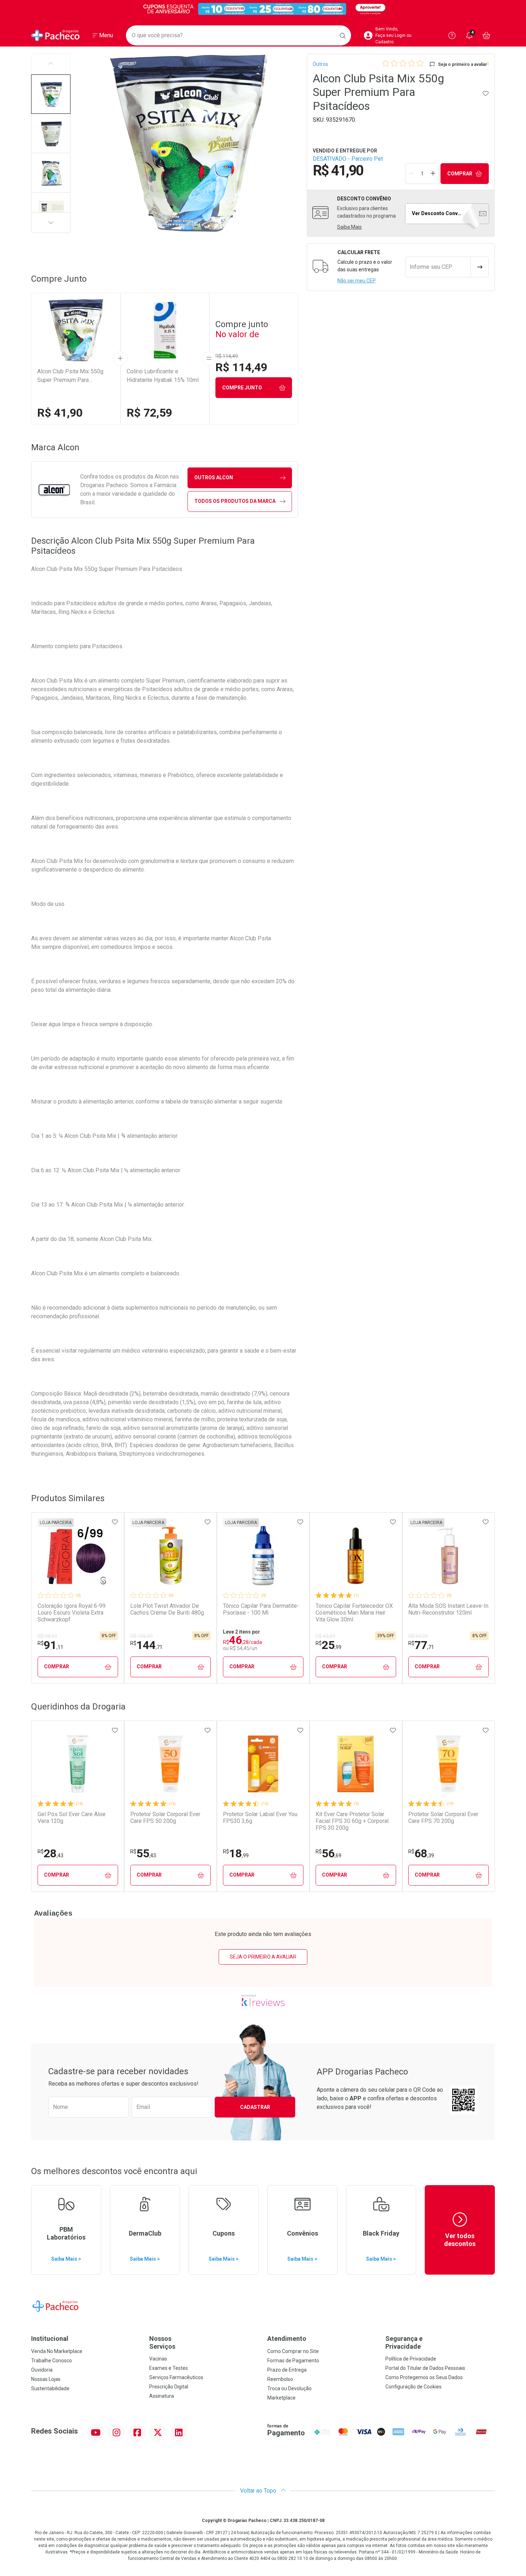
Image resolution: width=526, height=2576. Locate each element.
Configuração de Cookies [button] (413, 2387)
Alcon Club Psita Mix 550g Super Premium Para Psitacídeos (70, 376)
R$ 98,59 (47, 1636)
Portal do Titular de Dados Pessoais (425, 2368)
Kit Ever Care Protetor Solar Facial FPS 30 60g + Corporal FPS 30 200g (352, 1821)
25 (328, 1645)
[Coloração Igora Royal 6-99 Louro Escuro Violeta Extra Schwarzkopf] (78, 1556)
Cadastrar (255, 2107)
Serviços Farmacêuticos (176, 2377)
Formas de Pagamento (293, 2361)
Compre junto (242, 388)
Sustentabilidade (50, 2388)
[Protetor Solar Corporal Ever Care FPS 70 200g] (448, 1764)
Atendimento (287, 2339)
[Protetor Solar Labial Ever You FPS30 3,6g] (263, 1764)
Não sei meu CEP (357, 281)
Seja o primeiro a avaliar (263, 1957)
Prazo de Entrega (287, 2370)
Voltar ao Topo (259, 2491)
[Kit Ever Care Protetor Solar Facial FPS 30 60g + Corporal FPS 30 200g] (356, 1764)
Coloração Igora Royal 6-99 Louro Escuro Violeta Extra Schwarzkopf (72, 1613)
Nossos (162, 2342)
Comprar (460, 174)
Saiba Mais (349, 227)
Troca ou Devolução (289, 2388)
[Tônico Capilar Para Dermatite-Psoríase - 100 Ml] (263, 1556)
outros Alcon (214, 477)
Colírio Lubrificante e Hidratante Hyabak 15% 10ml (163, 376)
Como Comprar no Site (293, 2351)
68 (421, 1853)
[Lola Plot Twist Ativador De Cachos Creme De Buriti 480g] (170, 1556)
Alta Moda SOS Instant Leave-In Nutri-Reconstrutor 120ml (448, 1609)
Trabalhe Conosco (52, 2361)
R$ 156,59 (142, 1636)
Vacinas (158, 2359)
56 (328, 1853)
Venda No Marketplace (57, 2351)
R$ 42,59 (325, 1636)
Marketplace (281, 2398)
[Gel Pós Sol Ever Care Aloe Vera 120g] (78, 1764)
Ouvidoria (42, 2370)
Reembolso (280, 2379)
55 (143, 1853)
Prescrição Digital (169, 2387)
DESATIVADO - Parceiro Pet (348, 159)
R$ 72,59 (149, 413)
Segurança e (404, 2342)
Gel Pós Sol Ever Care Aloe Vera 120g (72, 1818)
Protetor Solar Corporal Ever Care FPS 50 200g (165, 1818)
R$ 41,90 (60, 413)
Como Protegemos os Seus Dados (424, 2377)
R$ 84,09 (418, 1636)
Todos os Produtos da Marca (235, 501)
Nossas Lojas (46, 2379)
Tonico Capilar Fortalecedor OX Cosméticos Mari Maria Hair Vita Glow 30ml (354, 1613)
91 (50, 1645)
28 (50, 1853)
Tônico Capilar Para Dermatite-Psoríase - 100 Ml (261, 1609)
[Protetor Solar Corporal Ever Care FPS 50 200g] (170, 1764)
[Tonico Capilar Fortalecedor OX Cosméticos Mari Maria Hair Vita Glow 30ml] (356, 1556)
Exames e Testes (169, 2368)
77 (421, 1645)
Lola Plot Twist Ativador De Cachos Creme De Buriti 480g (167, 1609)
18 (236, 1853)
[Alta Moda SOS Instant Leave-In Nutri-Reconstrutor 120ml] (448, 1556)
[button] (51, 94)
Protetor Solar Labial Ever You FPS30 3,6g (260, 1818)
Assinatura (162, 2396)
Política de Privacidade (411, 2359)
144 (146, 1645)
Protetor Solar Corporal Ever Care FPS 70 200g (443, 1818)
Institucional (50, 2339)
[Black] (263, 9)
